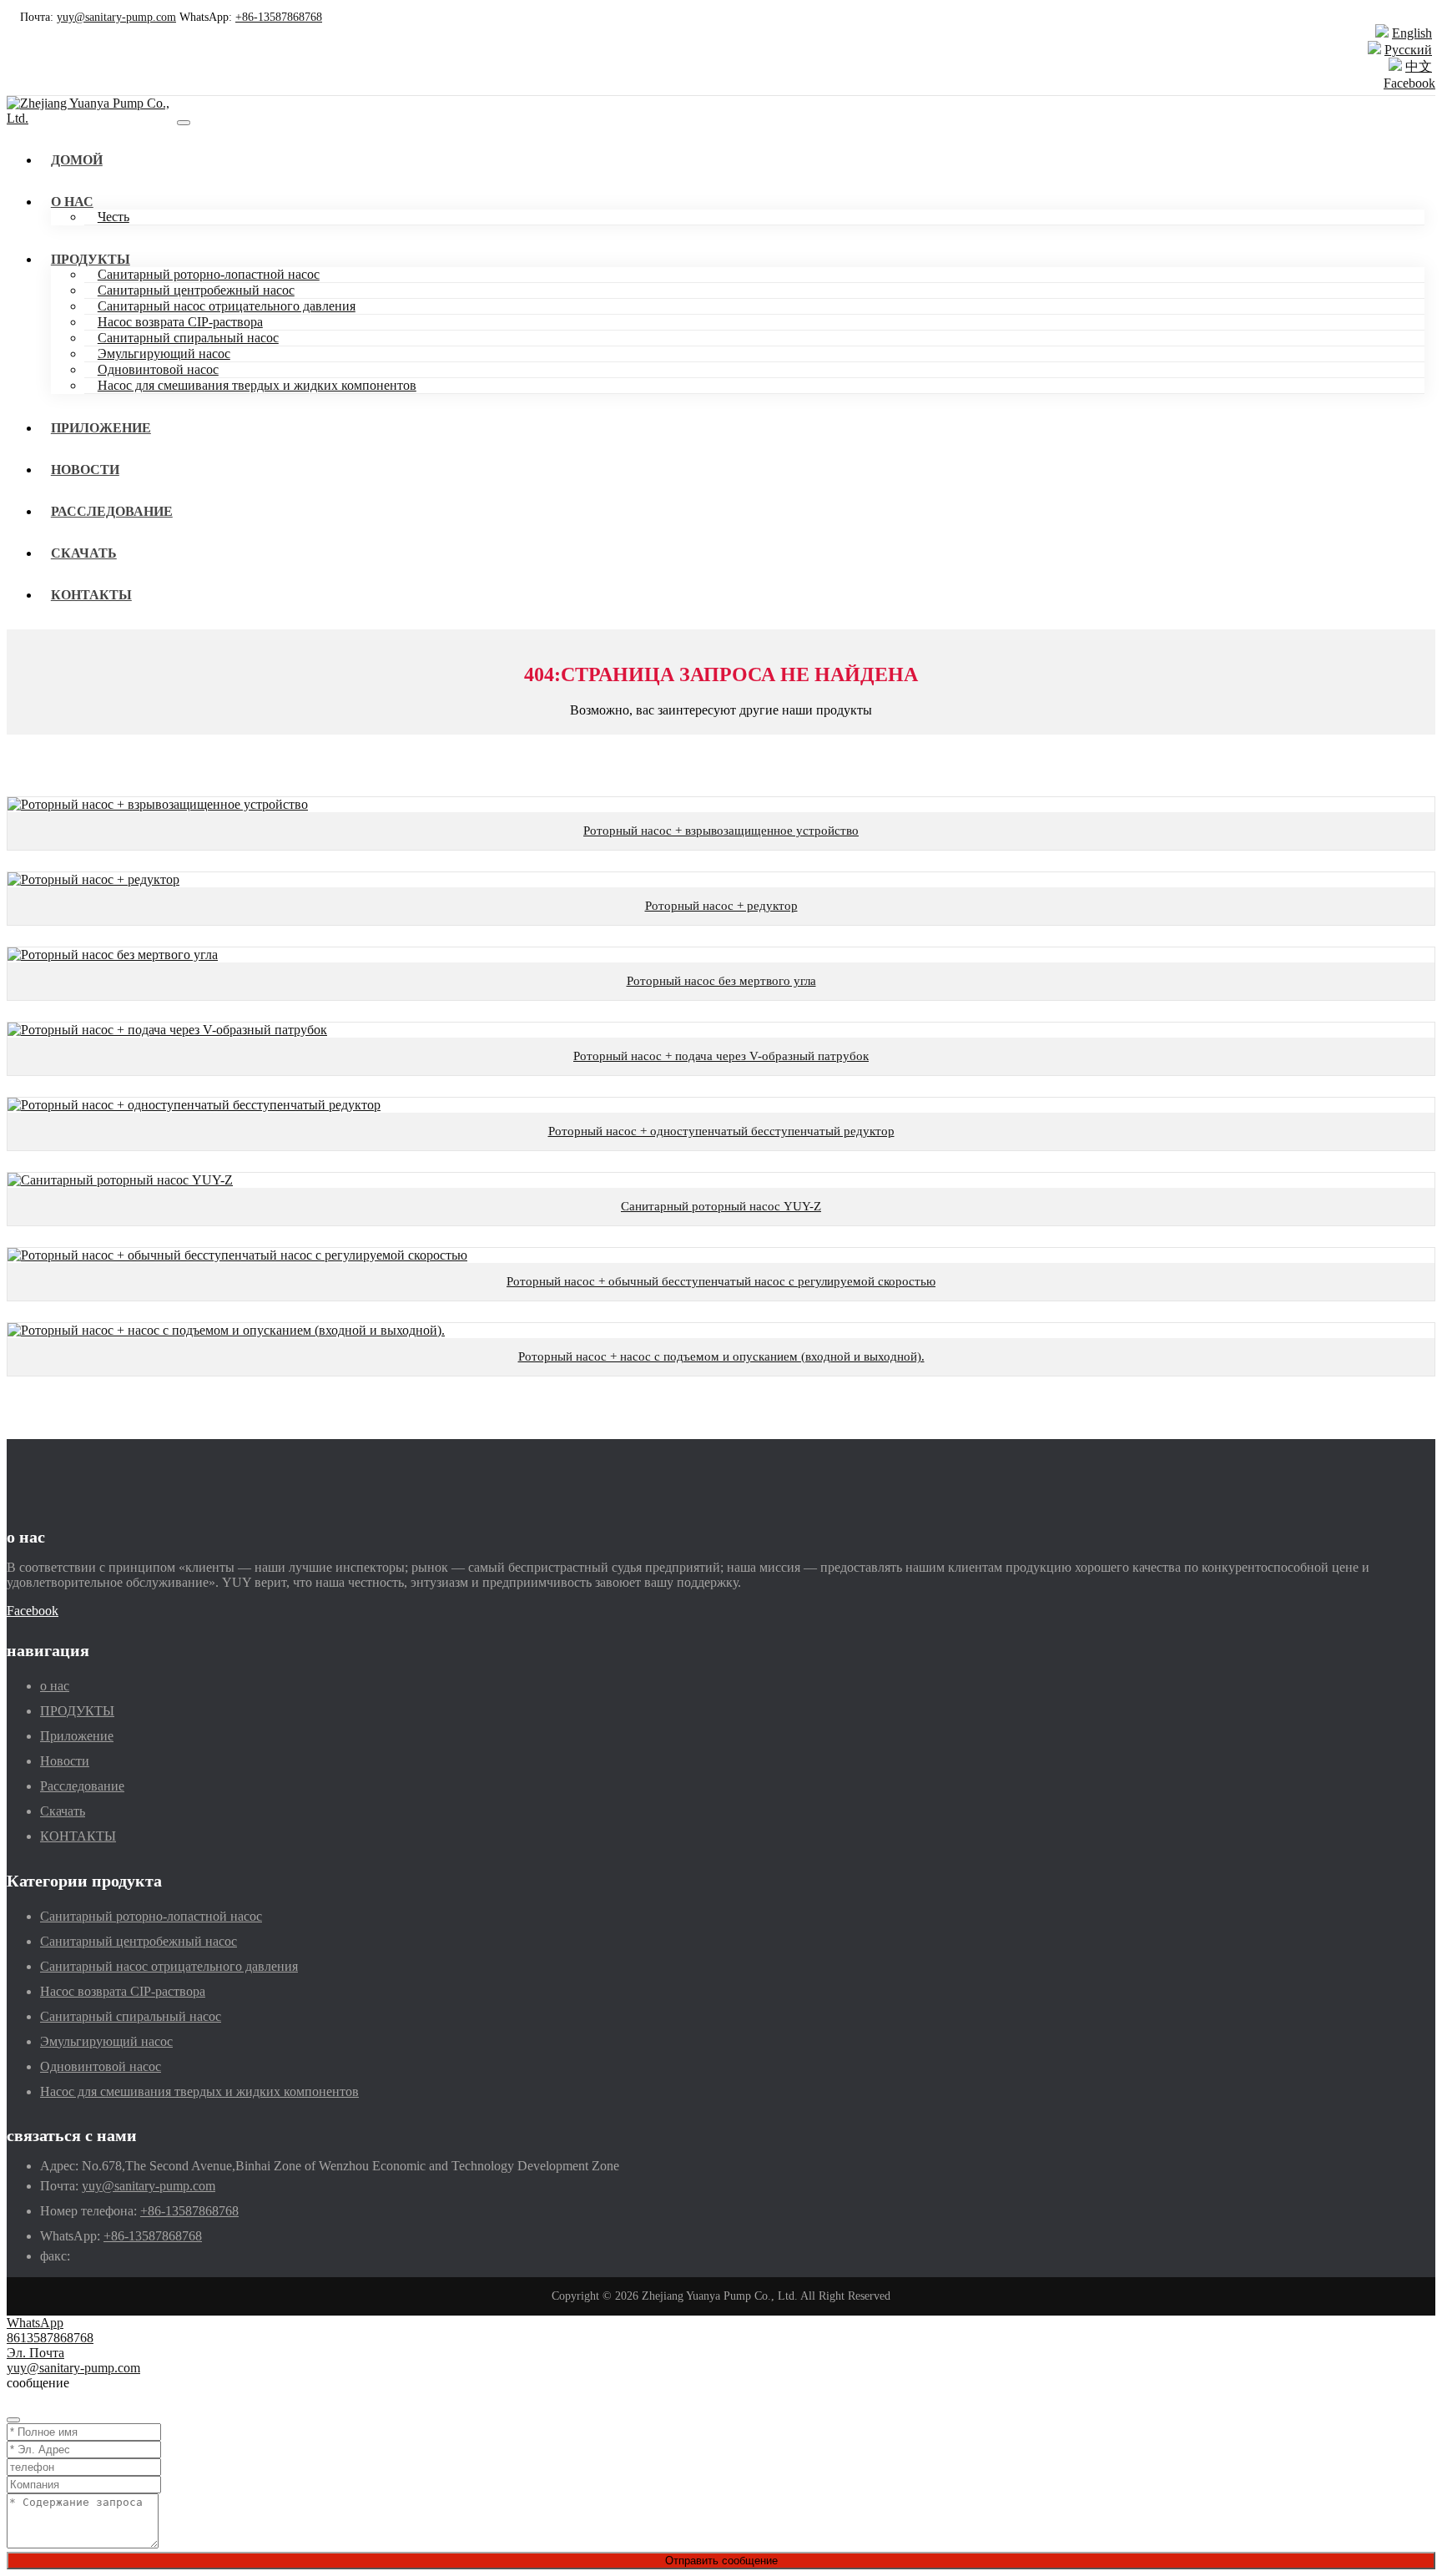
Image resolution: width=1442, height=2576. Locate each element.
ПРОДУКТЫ (91, 259)
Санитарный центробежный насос (196, 290)
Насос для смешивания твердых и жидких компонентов (257, 385)
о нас (72, 202)
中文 (1419, 66)
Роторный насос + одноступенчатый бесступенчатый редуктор (721, 1131)
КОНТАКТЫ (91, 595)
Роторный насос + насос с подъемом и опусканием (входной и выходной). (721, 1356)
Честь (113, 217)
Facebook (1409, 83)
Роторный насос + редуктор (721, 906)
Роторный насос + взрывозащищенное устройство (721, 831)
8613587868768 (50, 2338)
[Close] (13, 2420)
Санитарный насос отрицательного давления (227, 306)
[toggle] (184, 123)
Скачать (84, 553)
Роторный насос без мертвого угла (721, 981)
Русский (1408, 50)
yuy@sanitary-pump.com (116, 17)
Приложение (101, 428)
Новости (85, 470)
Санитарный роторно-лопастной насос (209, 274)
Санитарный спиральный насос (188, 338)
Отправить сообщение (721, 2561)
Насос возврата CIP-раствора (180, 322)
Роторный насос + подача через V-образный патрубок (721, 1056)
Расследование (112, 511)
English (1412, 33)
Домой (77, 160)
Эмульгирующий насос (164, 354)
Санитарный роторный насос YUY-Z (721, 1206)
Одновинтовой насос (158, 369)
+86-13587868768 (279, 17)
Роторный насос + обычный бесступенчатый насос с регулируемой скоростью (721, 1281)
